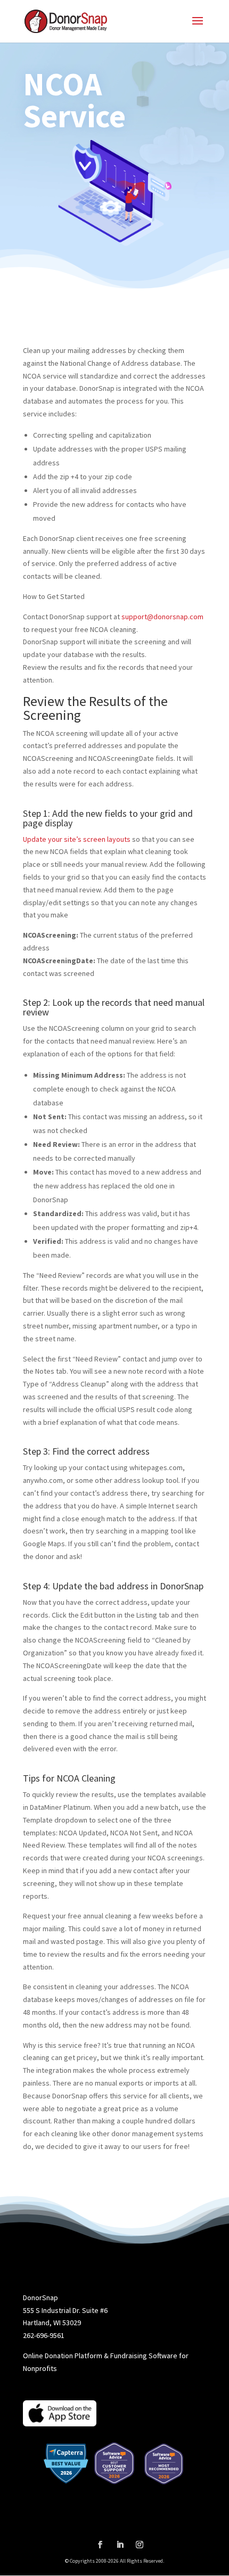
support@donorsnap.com (162, 617)
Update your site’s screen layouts (77, 839)
